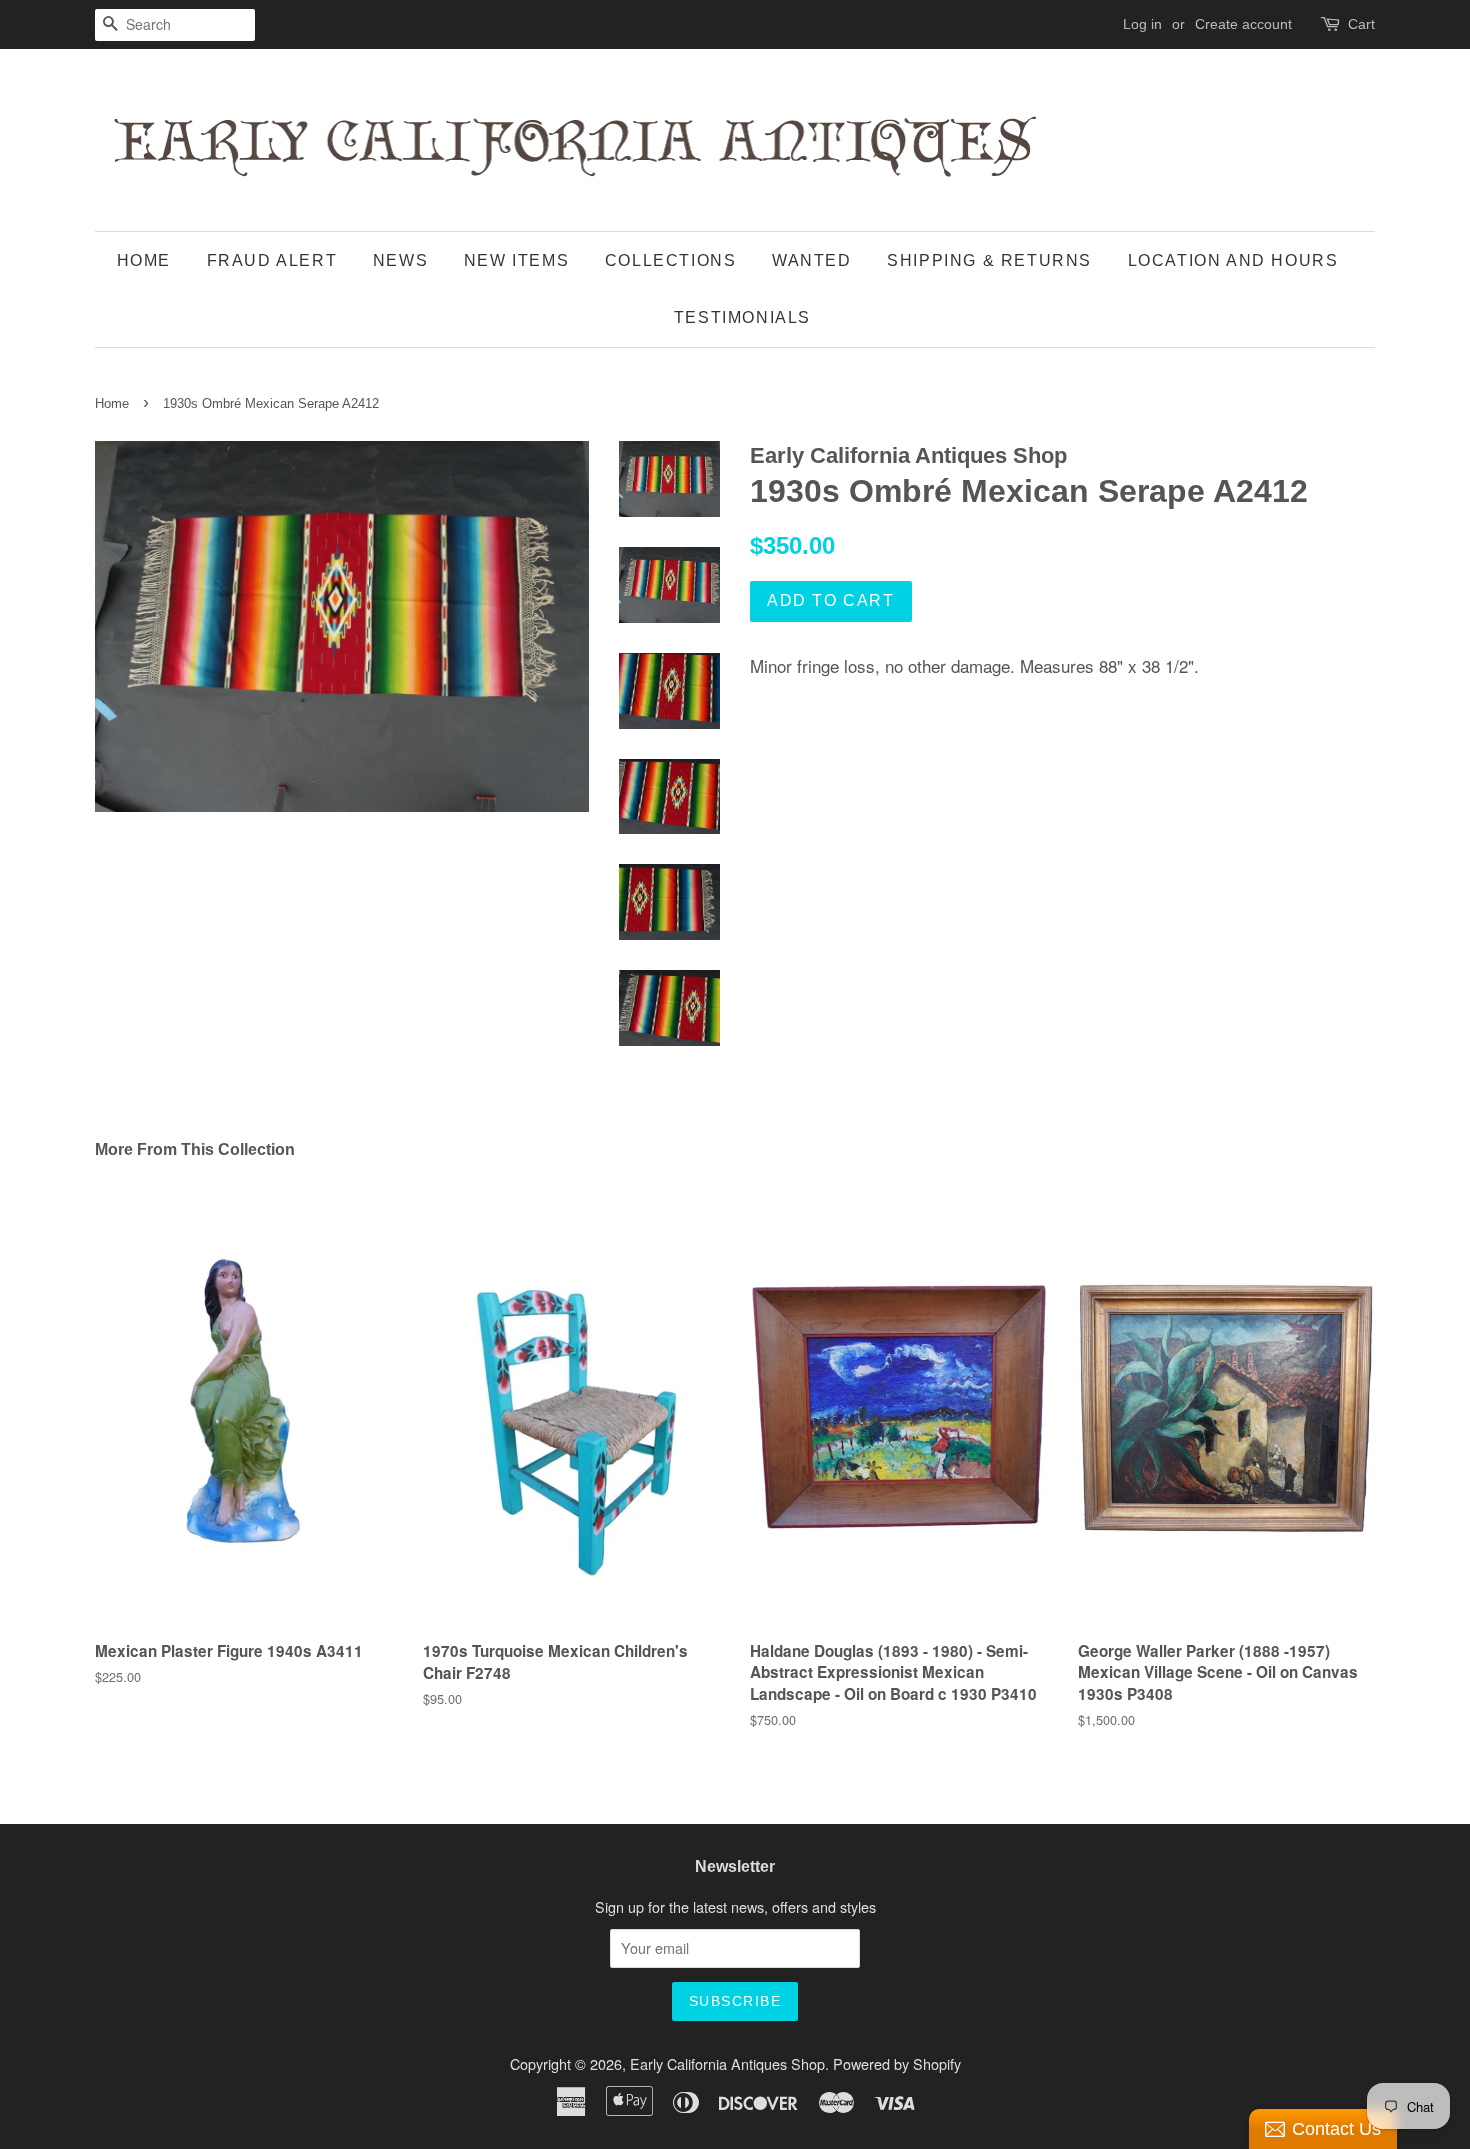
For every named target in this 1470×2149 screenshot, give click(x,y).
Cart (1361, 24)
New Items (516, 260)
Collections (671, 260)
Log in (1142, 24)
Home (144, 260)
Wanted (812, 260)
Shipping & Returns (989, 260)
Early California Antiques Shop (727, 2063)
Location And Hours (1233, 260)
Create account (1243, 24)
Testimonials (742, 317)
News (400, 260)
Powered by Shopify (897, 2063)
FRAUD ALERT (272, 260)
